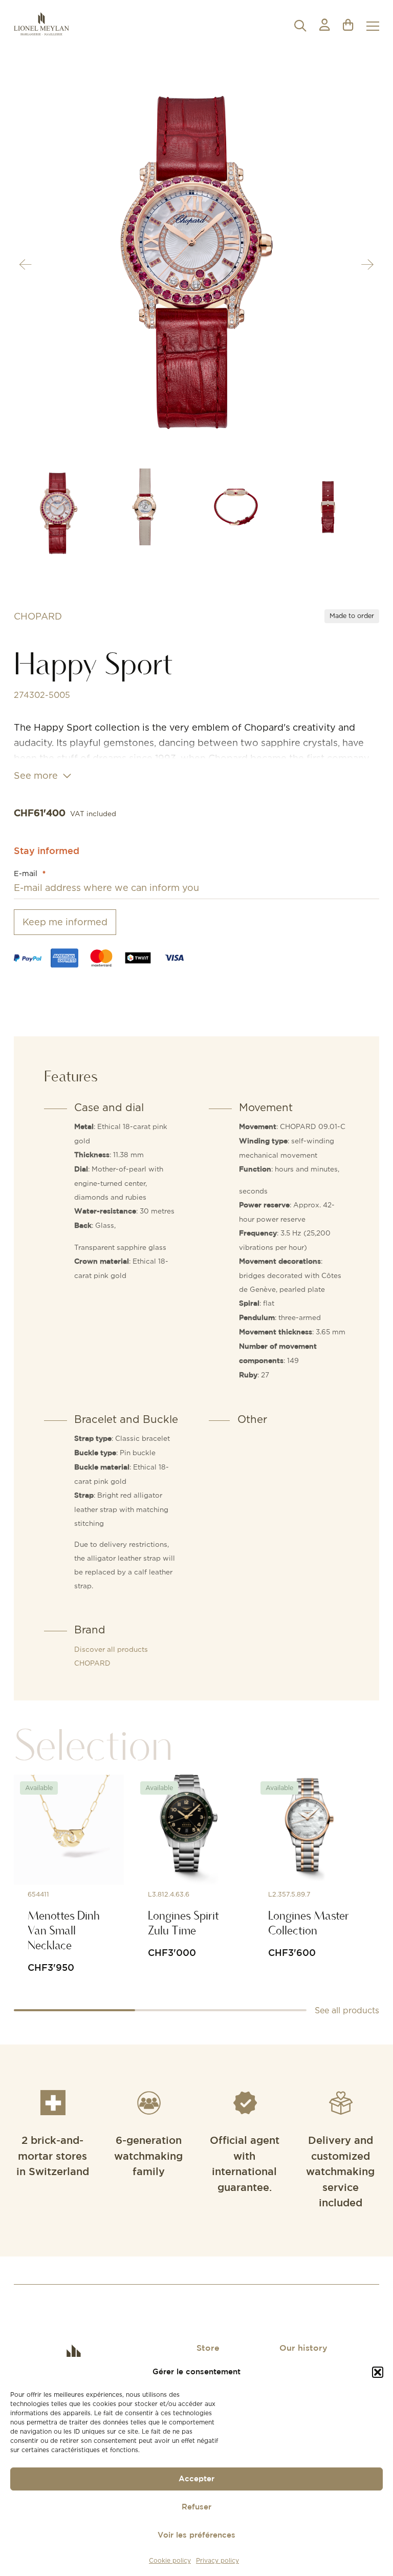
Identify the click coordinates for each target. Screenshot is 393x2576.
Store (208, 2348)
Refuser (196, 2507)
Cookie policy (170, 2560)
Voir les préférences (196, 2535)
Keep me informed (65, 922)
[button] (378, 2372)
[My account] (324, 26)
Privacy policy (217, 2560)
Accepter (196, 2479)
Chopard (38, 616)
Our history (303, 2348)
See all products (347, 2010)
